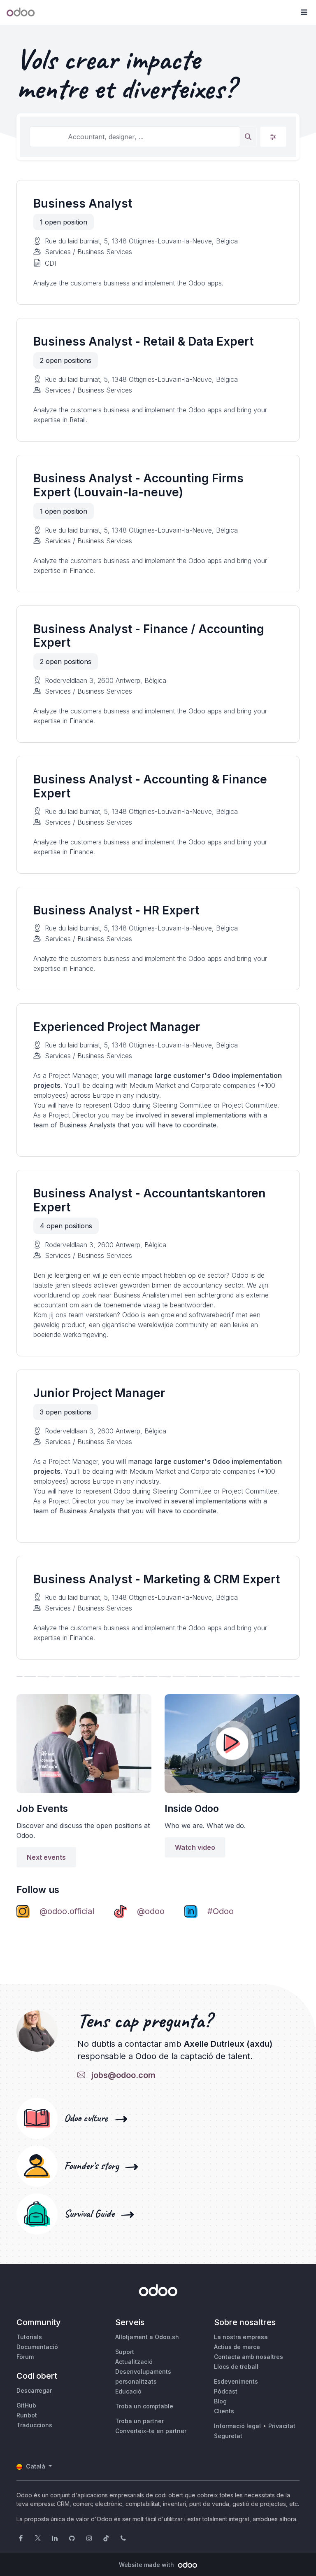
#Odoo (221, 1911)
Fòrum (25, 2357)
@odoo (151, 1911)
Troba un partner (139, 2421)
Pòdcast (226, 2391)
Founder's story (94, 2166)
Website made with (147, 2565)
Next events (46, 1857)
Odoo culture (88, 2118)
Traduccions (34, 2425)
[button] (304, 12)
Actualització (134, 2362)
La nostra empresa (241, 2337)
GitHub (26, 2405)
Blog (220, 2401)
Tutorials (29, 2337)
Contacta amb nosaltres (249, 2357)
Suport (125, 2352)
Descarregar (34, 2390)
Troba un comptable (144, 2406)
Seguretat (228, 2436)
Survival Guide (92, 2214)
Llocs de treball (236, 2367)
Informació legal (237, 2426)
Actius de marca (237, 2347)
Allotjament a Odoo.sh (147, 2337)
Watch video (195, 1847)
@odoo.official (67, 1911)
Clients (224, 2411)
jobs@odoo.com (121, 2075)
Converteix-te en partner (151, 2431)
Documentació (37, 2347)
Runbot (27, 2415)
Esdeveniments (236, 2381)
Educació (128, 2391)
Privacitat (282, 2426)
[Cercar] (248, 137)
